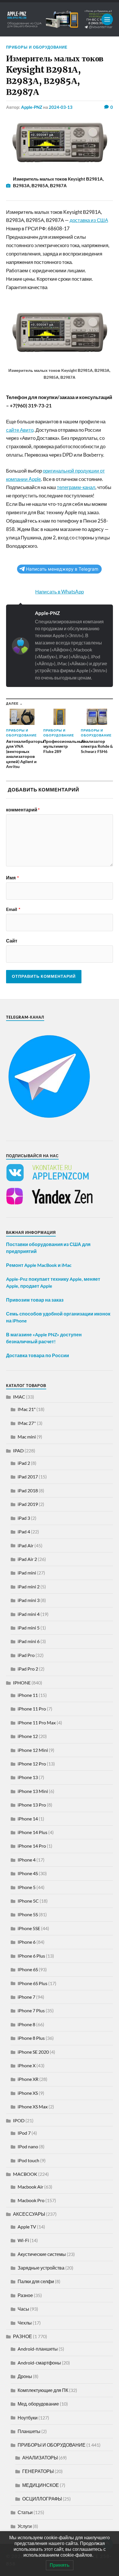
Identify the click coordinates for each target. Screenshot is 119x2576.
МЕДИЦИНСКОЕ (41, 2485)
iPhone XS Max (33, 2106)
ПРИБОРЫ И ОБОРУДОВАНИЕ (37, 47)
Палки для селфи (36, 2281)
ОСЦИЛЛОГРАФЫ (42, 2499)
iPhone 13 (28, 1777)
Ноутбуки (28, 2418)
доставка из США (89, 220)
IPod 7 (24, 2133)
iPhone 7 (26, 1997)
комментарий (23, 810)
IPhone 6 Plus (31, 1956)
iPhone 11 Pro (32, 1709)
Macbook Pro (31, 2200)
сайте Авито (20, 430)
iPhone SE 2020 (33, 2052)
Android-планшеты (38, 2349)
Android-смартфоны (39, 2363)
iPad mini (27, 1573)
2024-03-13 (61, 107)
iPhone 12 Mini (33, 1750)
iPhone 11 (28, 1695)
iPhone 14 (28, 1819)
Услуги (25, 2526)
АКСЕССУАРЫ (29, 2214)
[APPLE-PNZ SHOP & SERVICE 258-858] (60, 19)
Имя (12, 878)
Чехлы (25, 2323)
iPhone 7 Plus (31, 2010)
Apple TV (27, 2227)
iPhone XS (28, 2093)
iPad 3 (24, 1518)
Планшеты (29, 2431)
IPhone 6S (28, 1969)
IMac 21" (27, 1409)
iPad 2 (24, 1463)
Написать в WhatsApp (59, 592)
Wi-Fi (23, 2240)
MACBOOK (25, 2174)
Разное (25, 2295)
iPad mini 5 (29, 1628)
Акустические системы (42, 2254)
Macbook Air (30, 2187)
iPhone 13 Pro (32, 1805)
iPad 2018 (28, 1490)
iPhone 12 (28, 1736)
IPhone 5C (28, 1901)
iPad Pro (26, 1655)
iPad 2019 (28, 1504)
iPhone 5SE (29, 1928)
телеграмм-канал (76, 487)
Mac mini (27, 1437)
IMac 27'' (27, 1423)
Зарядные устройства (41, 2268)
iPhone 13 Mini (33, 1791)
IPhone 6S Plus (32, 1983)
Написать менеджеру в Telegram (62, 569)
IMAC (19, 1397)
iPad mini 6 (29, 1641)
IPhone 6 (27, 1942)
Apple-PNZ (32, 107)
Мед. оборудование (38, 2404)
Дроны (25, 2376)
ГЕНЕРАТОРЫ (38, 2471)
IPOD (19, 2120)
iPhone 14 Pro (32, 1846)
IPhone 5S (28, 1914)
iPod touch (28, 2160)
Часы (23, 2309)
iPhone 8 (26, 2024)
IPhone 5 (27, 1887)
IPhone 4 (27, 1860)
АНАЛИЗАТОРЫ (40, 2458)
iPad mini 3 (29, 1600)
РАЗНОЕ (23, 2336)
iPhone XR (28, 2079)
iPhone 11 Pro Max (37, 1722)
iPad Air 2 (27, 1559)
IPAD (18, 1450)
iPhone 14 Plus (32, 1832)
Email (13, 909)
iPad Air (26, 1545)
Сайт (12, 941)
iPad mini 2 (29, 1586)
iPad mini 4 (29, 1614)
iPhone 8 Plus (31, 2038)
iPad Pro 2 (28, 1669)
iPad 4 (24, 1532)
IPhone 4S (28, 1873)
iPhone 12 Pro (32, 1764)
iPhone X (27, 2065)
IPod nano (28, 2146)
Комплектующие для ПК (43, 2390)
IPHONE (22, 1683)
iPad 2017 (28, 1477)
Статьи (25, 2512)
